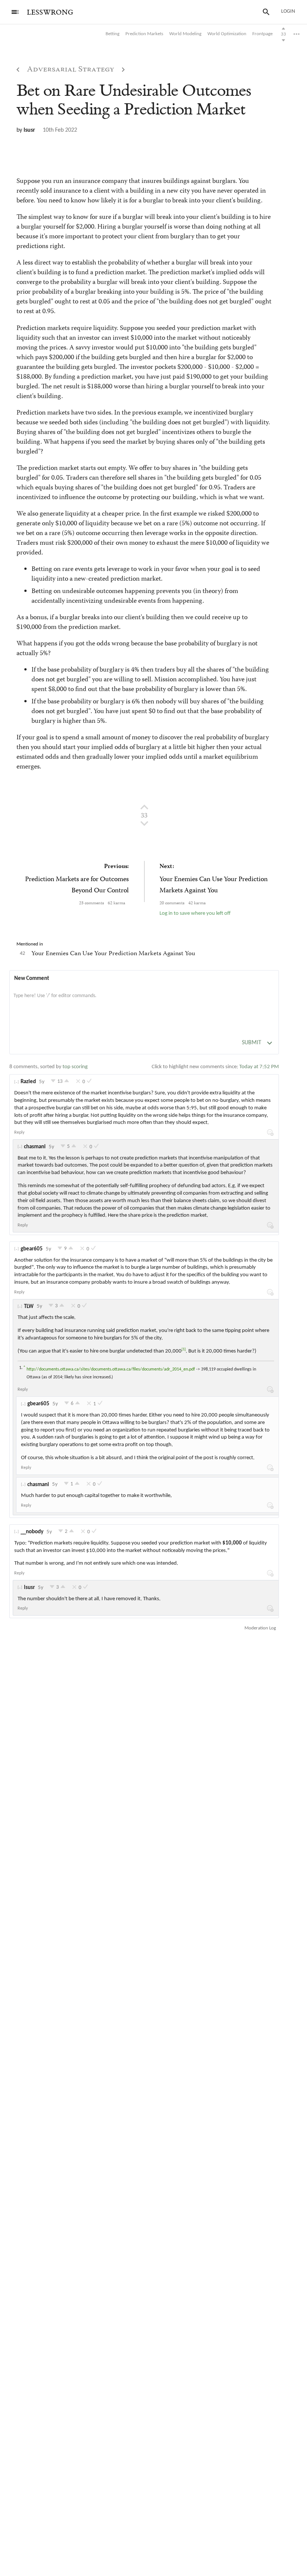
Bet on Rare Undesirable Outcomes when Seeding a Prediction (134, 100)
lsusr (29, 130)
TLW (29, 1307)
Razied (28, 1082)
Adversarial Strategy (71, 70)
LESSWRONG (50, 13)
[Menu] (15, 12)
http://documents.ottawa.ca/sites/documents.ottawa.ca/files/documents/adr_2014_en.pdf (111, 1369)
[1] (184, 1349)
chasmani (35, 1147)
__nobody (32, 1532)
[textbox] (144, 1003)
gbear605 (32, 1249)
